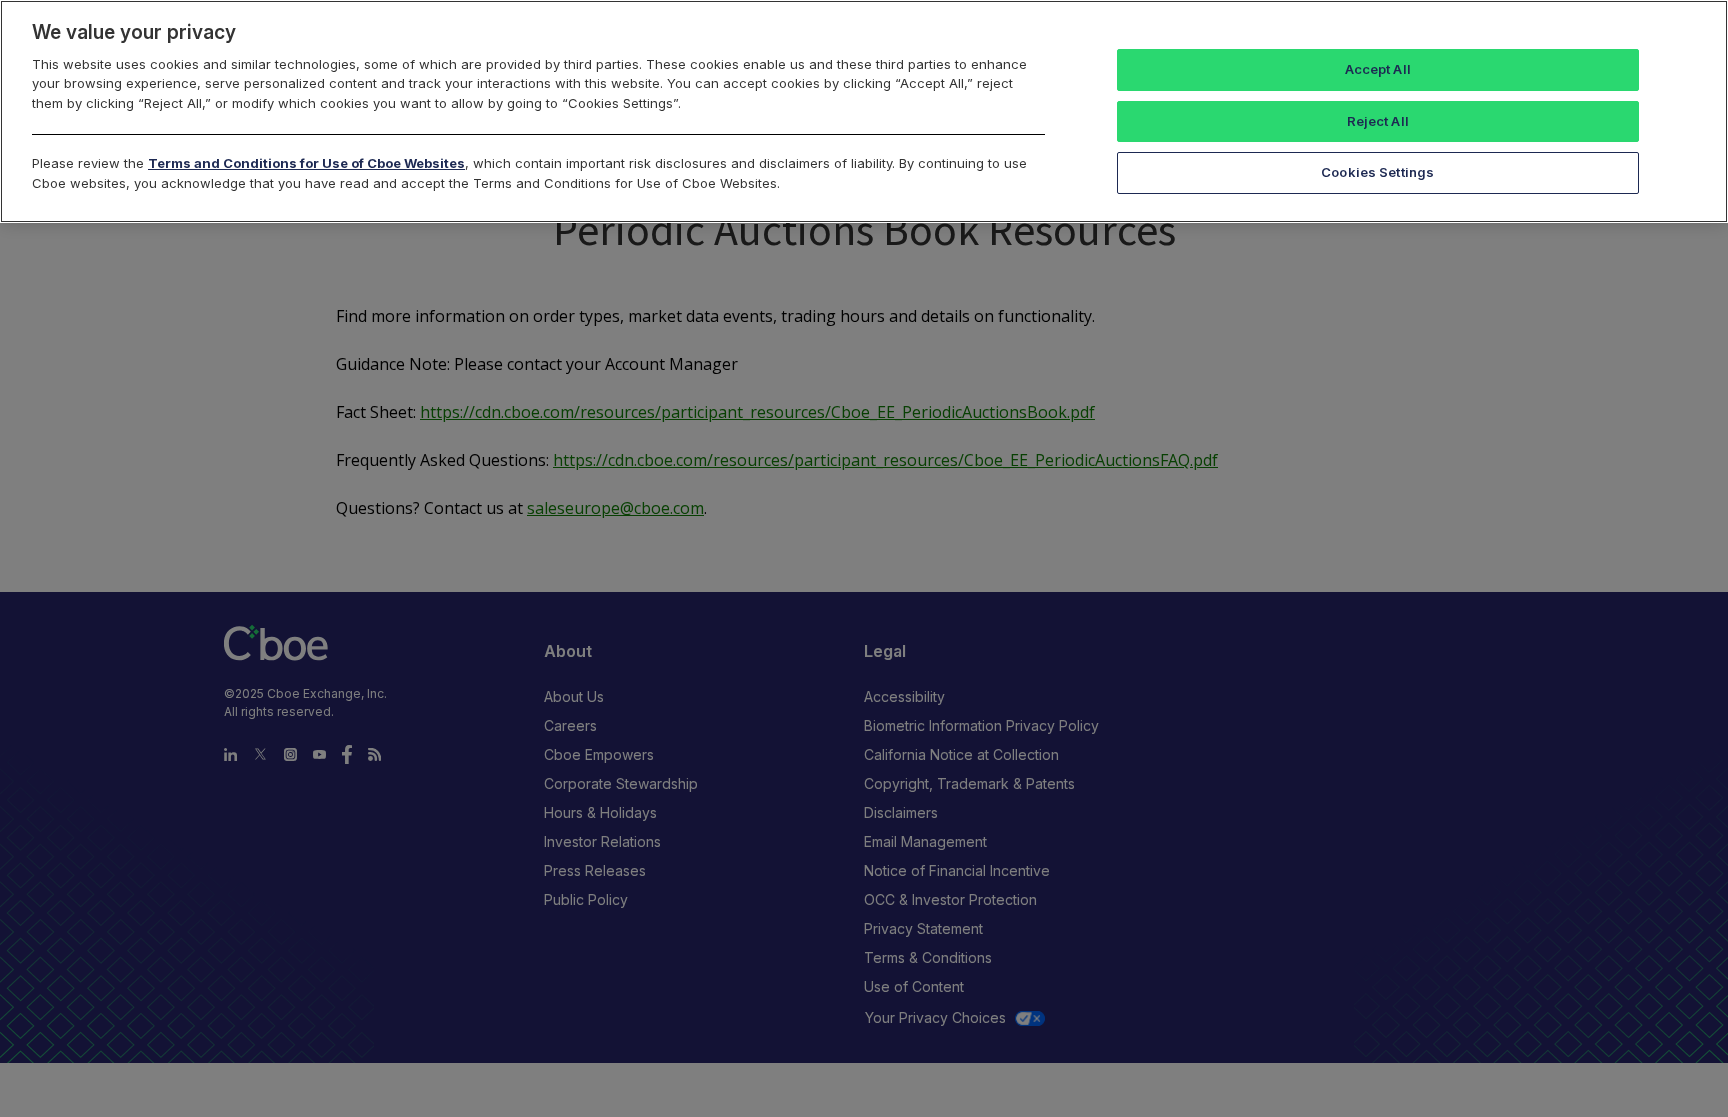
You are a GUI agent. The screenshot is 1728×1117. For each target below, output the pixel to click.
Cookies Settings (1377, 172)
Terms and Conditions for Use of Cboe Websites (306, 163)
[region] (864, 111)
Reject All (1378, 121)
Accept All (1378, 69)
